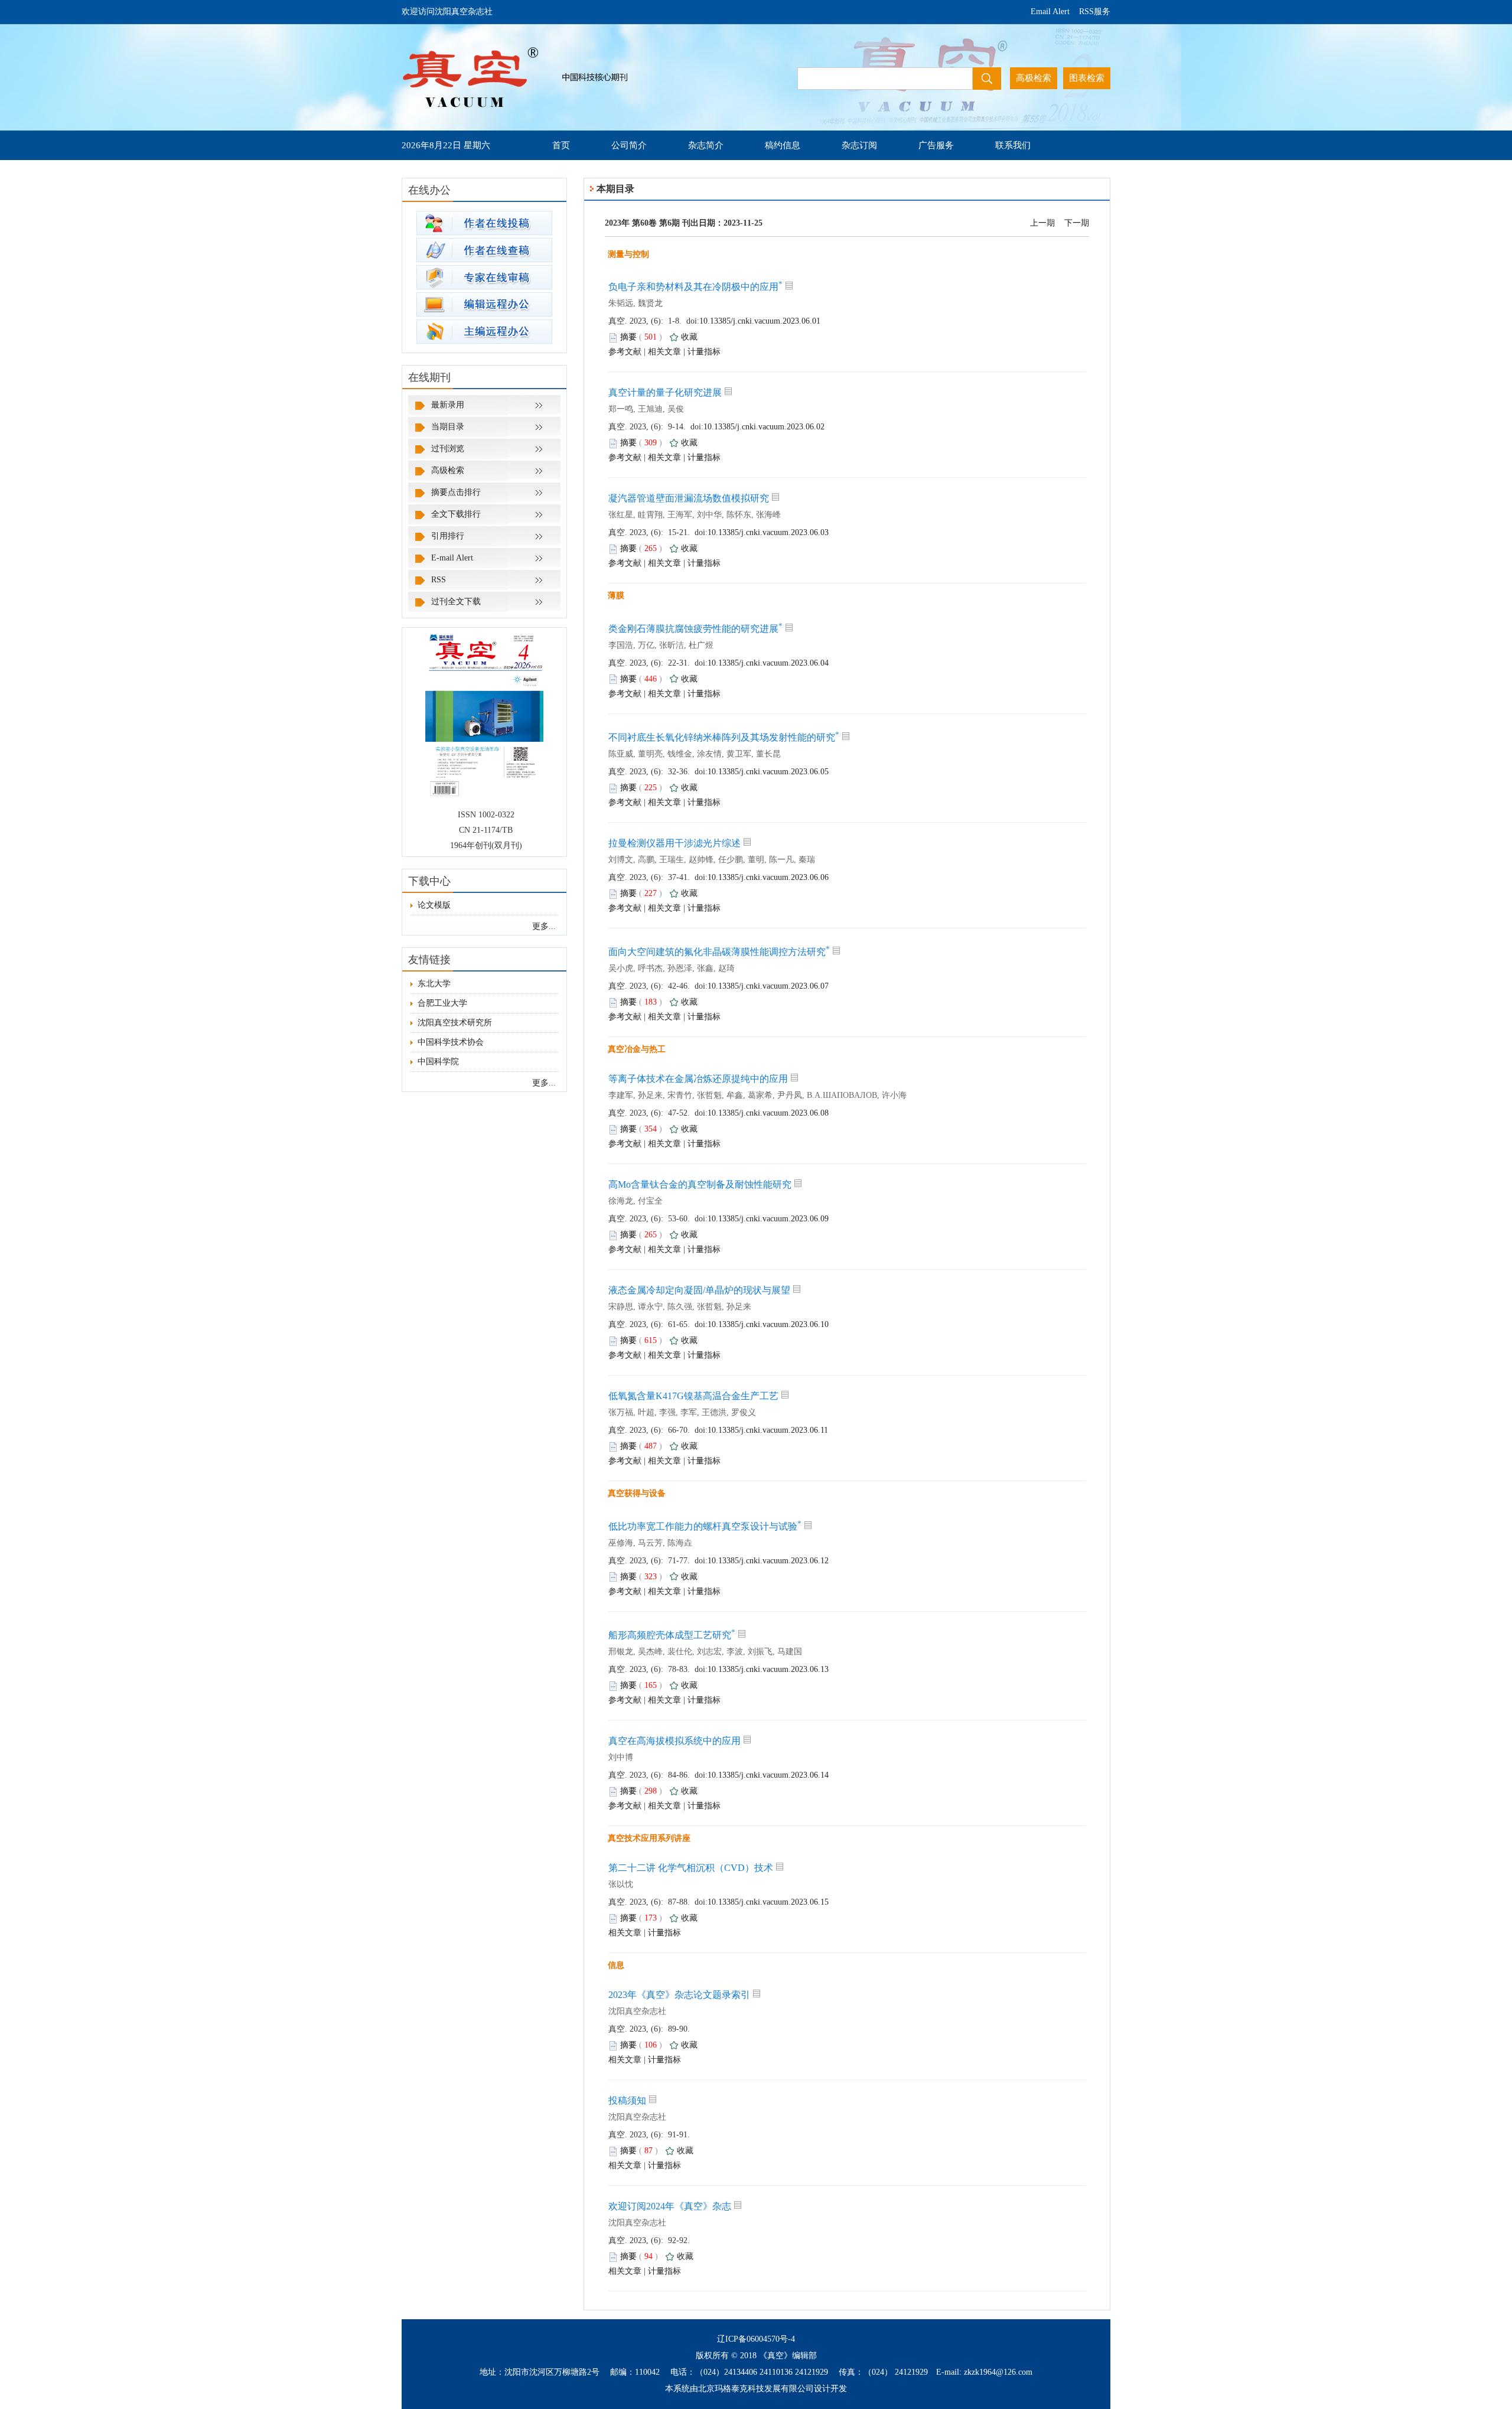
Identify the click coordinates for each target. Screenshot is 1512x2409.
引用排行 (448, 536)
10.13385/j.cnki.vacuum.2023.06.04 (768, 663)
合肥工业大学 (442, 1003)
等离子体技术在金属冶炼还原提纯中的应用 (698, 1079)
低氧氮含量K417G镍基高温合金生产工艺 (693, 1396)
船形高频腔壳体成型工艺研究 (672, 1635)
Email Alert (1050, 12)
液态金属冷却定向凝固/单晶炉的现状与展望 (699, 1290)
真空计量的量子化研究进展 (665, 392)
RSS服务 (1095, 12)
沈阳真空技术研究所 (455, 1023)
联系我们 (1013, 145)
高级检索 (448, 470)
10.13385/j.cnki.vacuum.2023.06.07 (768, 986)
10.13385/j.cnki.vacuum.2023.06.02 (764, 427)
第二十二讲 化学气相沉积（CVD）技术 (691, 1868)
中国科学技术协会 (451, 1042)
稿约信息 (783, 145)
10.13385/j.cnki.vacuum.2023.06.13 (768, 1669)
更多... (544, 926)
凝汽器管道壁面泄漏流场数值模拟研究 (689, 498)
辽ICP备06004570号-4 (756, 2339)
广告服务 (936, 145)
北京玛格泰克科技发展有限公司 (756, 2389)
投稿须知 (627, 2100)
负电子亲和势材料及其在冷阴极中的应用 (695, 287)
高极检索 (1034, 78)
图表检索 (1087, 78)
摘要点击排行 (456, 492)
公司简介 (629, 145)
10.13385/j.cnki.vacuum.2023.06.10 (768, 1324)
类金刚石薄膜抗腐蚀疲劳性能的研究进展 (695, 629)
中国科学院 (438, 1062)
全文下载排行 (456, 514)
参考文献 (625, 352)
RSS (439, 580)
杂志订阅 (859, 145)
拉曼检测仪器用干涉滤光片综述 (674, 843)
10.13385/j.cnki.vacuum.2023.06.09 (768, 1219)
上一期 (1042, 223)
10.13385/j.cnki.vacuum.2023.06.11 (768, 1430)
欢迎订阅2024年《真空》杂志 (670, 2206)
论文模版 (434, 905)
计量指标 (704, 352)
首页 (561, 145)
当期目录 (448, 427)
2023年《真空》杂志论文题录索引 (679, 1995)
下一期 (1077, 223)
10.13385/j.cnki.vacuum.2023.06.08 (768, 1113)
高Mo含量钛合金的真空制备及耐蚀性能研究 (700, 1184)
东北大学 (434, 984)
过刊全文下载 (456, 602)
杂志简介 (706, 145)
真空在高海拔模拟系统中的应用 (674, 1741)
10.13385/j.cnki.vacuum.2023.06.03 (768, 532)
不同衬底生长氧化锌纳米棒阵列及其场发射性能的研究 (724, 737)
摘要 (628, 337)
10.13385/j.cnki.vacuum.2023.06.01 (760, 321)
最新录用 (448, 405)
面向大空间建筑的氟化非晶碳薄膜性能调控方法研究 (719, 952)
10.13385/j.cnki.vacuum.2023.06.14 (768, 1775)
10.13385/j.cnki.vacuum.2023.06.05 (768, 772)
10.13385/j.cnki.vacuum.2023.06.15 (768, 1902)
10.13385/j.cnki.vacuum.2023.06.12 (768, 1561)
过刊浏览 (448, 449)
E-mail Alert (452, 558)
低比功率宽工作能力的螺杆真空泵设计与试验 (705, 1526)
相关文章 (664, 352)
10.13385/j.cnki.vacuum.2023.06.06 (768, 877)
